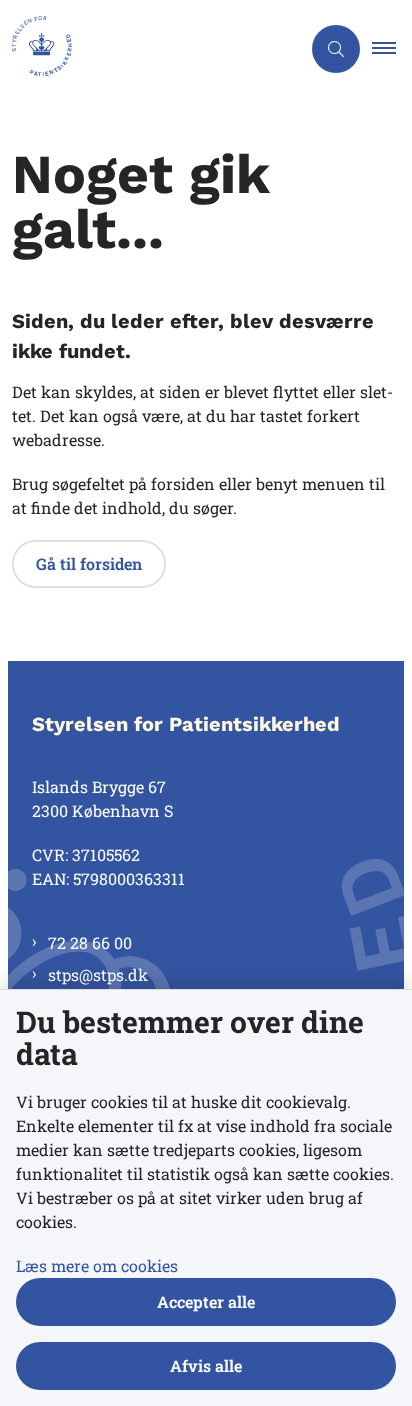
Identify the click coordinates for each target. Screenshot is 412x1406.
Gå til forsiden (89, 563)
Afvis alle (206, 1365)
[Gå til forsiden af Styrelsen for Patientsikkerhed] (150, 49)
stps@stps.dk (98, 974)
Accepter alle (206, 1301)
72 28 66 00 (90, 942)
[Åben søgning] (336, 49)
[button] (392, 49)
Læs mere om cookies (97, 1265)
